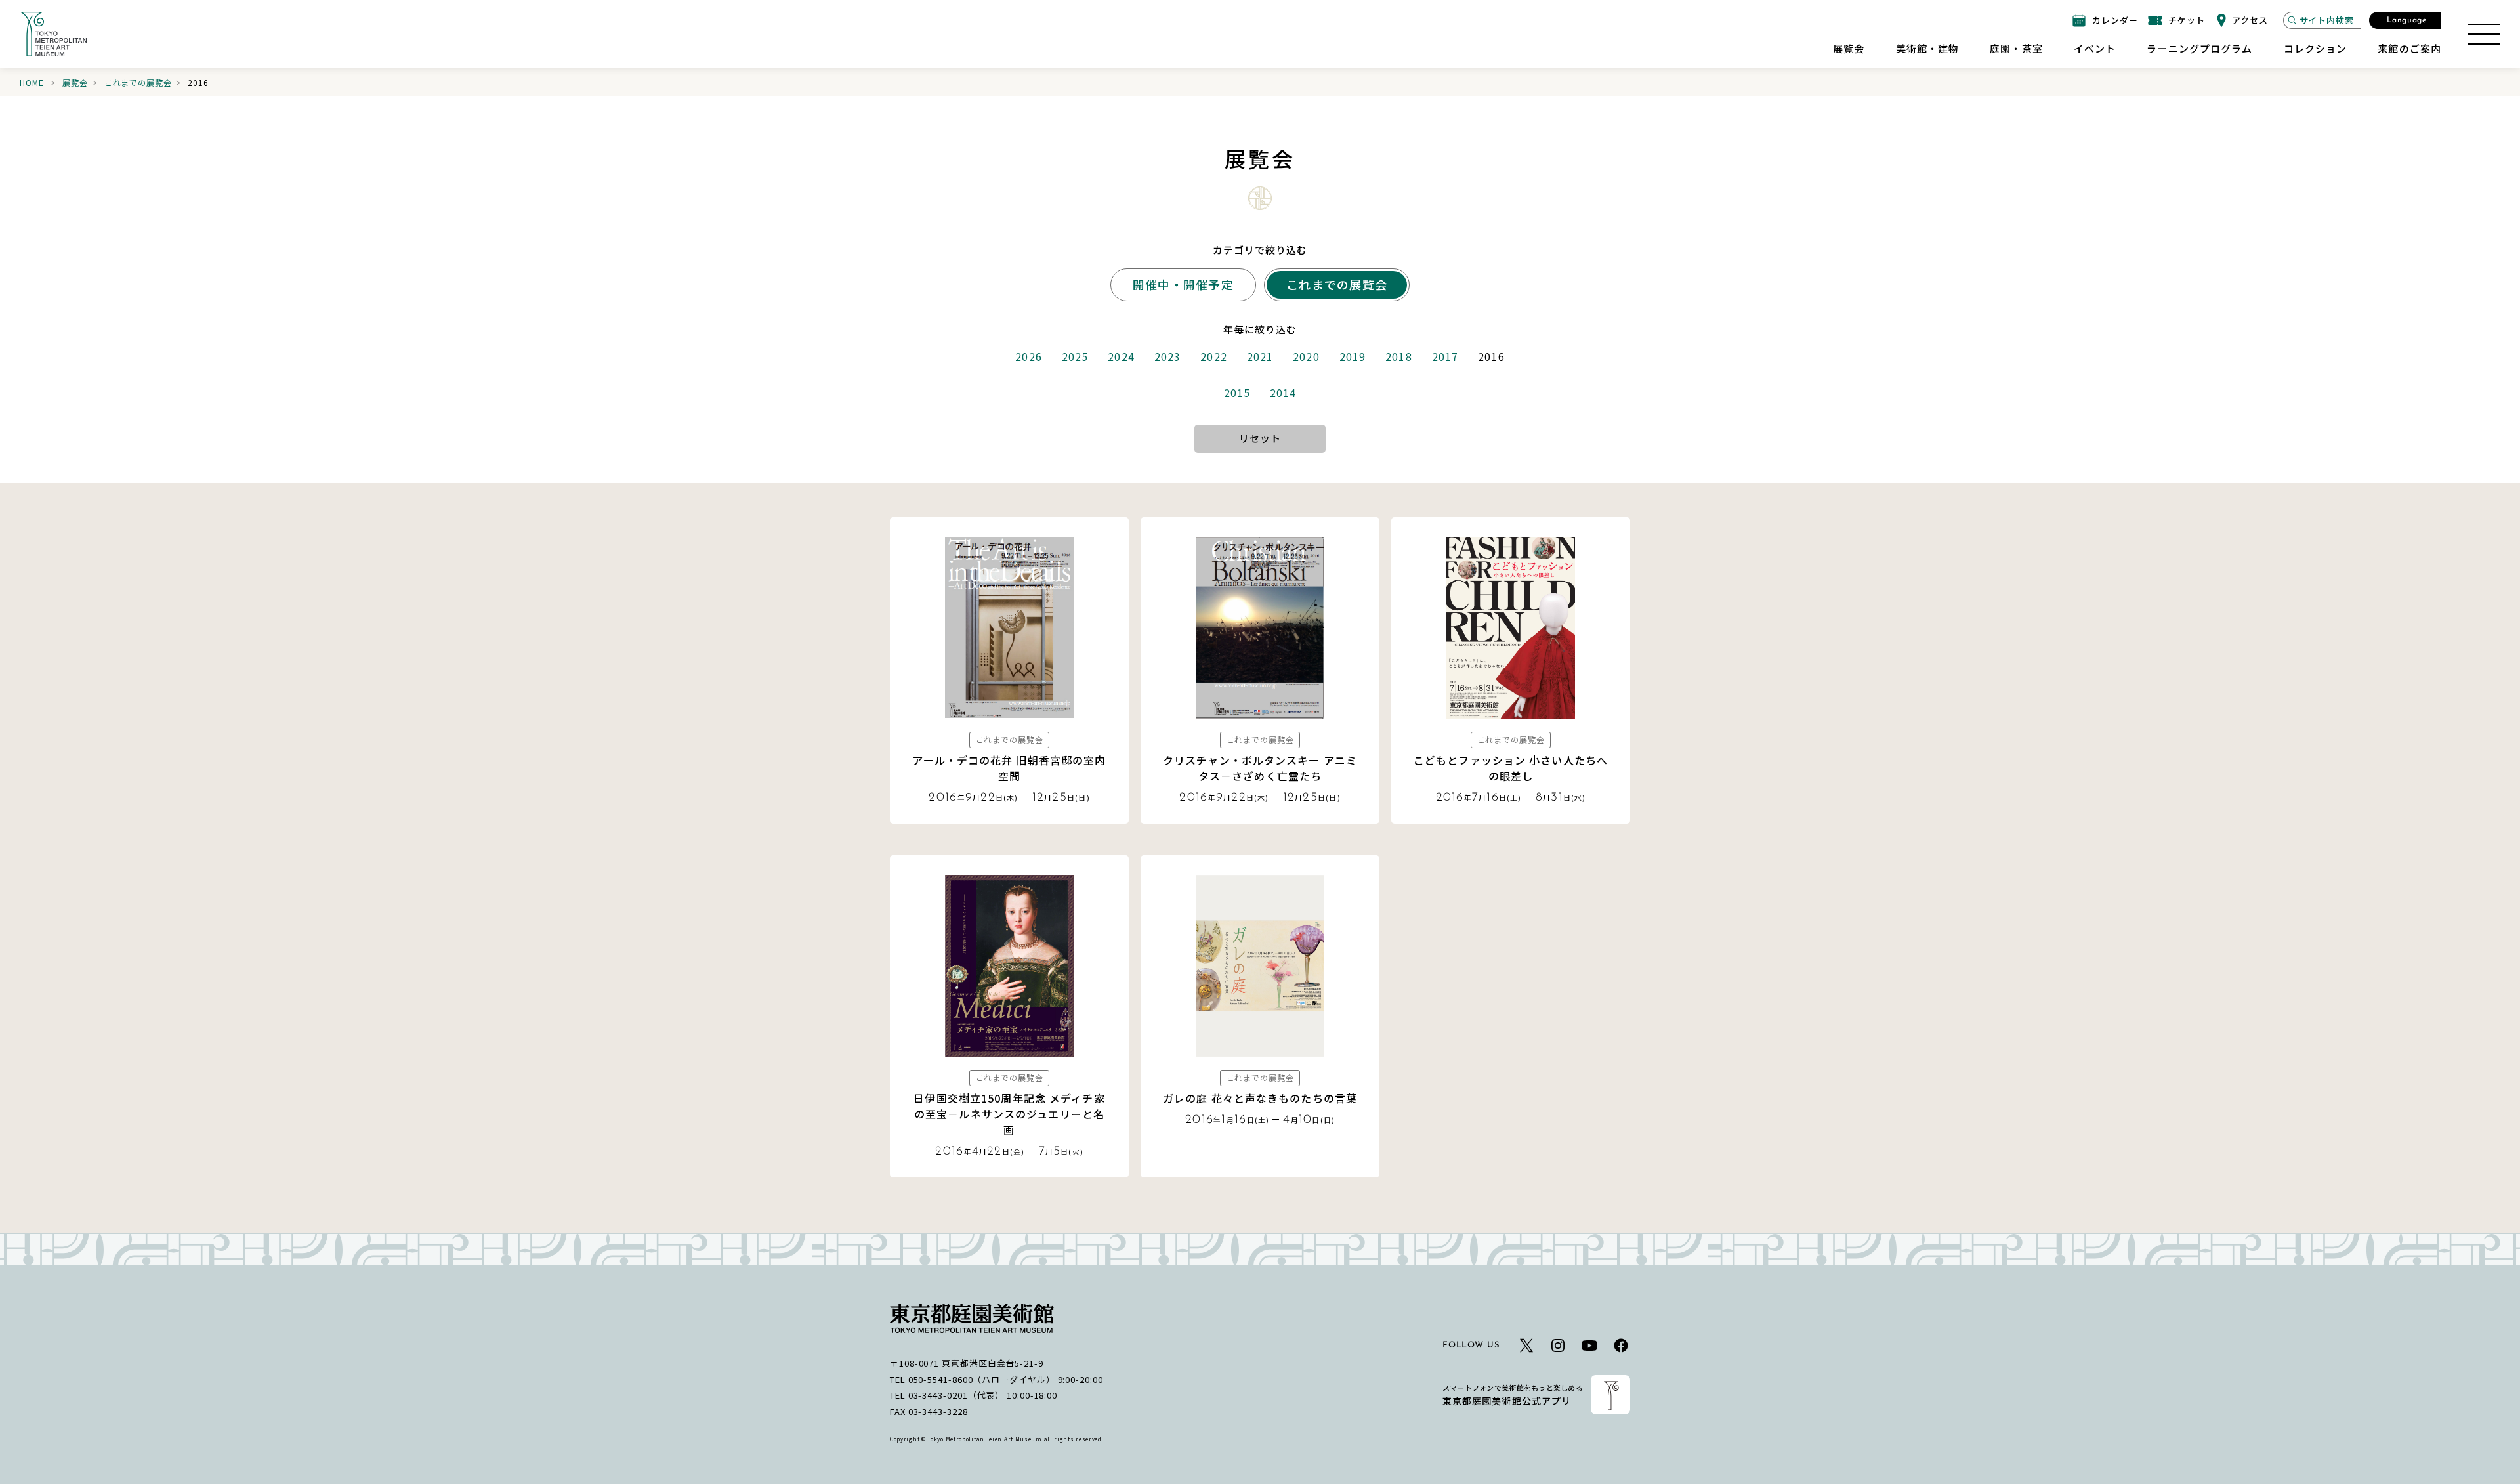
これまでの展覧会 (138, 82)
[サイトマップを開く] (2484, 34)
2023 (1167, 356)
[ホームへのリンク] (53, 34)
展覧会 (75, 82)
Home (31, 82)
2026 (1028, 356)
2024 (1121, 356)
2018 (1398, 356)
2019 (1353, 356)
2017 (1445, 356)
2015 (1237, 392)
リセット (1260, 438)
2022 (1213, 356)
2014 (1283, 392)
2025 (1075, 356)
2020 (1306, 356)
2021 (1260, 356)
